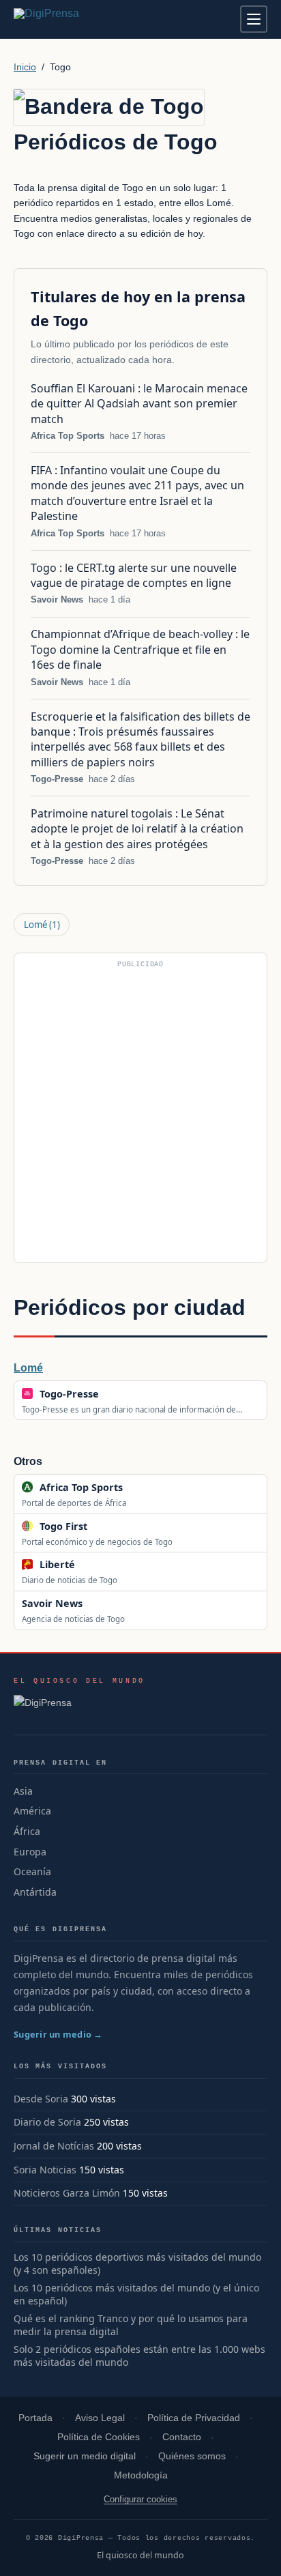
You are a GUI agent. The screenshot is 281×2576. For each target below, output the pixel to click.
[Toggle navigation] (254, 19)
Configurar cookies (140, 2499)
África (27, 1831)
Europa (30, 1852)
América (32, 1811)
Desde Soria (41, 2099)
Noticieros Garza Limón (67, 2193)
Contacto (182, 2437)
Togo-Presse (57, 779)
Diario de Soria (47, 2122)
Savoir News (57, 599)
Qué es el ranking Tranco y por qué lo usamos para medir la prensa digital (131, 2325)
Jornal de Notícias (54, 2146)
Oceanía (32, 1871)
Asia (23, 1791)
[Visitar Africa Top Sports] (137, 1487)
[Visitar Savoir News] (98, 1604)
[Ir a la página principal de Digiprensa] (76, 19)
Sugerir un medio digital (85, 2456)
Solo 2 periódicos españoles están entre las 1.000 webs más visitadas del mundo (139, 2356)
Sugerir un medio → (58, 2034)
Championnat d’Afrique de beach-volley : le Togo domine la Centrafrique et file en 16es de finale (140, 649)
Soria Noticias (45, 2170)
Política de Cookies (99, 2437)
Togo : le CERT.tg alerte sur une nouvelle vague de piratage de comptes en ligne (134, 575)
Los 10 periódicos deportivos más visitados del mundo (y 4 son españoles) (137, 2264)
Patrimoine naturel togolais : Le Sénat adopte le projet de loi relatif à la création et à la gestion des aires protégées (137, 829)
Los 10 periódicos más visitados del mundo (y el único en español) (136, 2295)
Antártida (35, 1892)
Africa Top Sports (68, 436)
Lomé (42, 925)
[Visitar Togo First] (102, 1526)
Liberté (57, 1564)
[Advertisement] (140, 1114)
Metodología (141, 2475)
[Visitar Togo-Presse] (113, 1393)
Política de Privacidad (194, 2418)
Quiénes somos (192, 2456)
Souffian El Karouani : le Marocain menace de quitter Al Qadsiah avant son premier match (139, 404)
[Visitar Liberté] (89, 1565)
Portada (35, 2418)
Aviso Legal (100, 2418)
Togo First (63, 1526)
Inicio (25, 67)
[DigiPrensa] (79, 1707)
